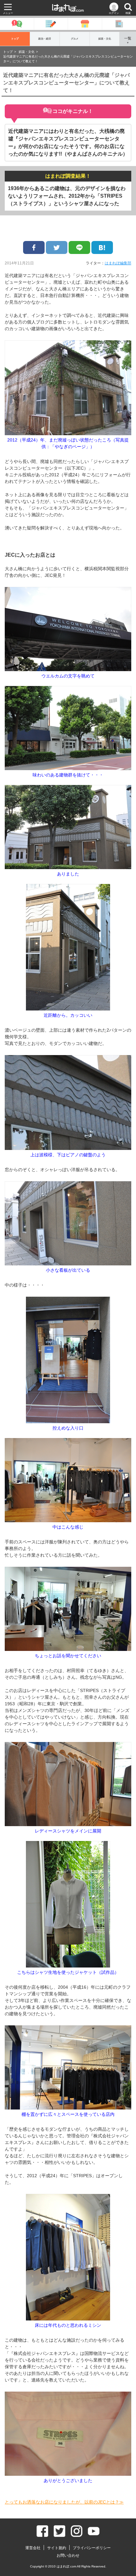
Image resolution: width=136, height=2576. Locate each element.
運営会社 (33, 2548)
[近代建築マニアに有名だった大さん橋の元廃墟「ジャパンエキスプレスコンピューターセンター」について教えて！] (102, 247)
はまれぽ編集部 (118, 263)
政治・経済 (45, 39)
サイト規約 (57, 2548)
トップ (15, 39)
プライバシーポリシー (92, 2548)
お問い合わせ (68, 2555)
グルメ (75, 39)
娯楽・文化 (105, 39)
